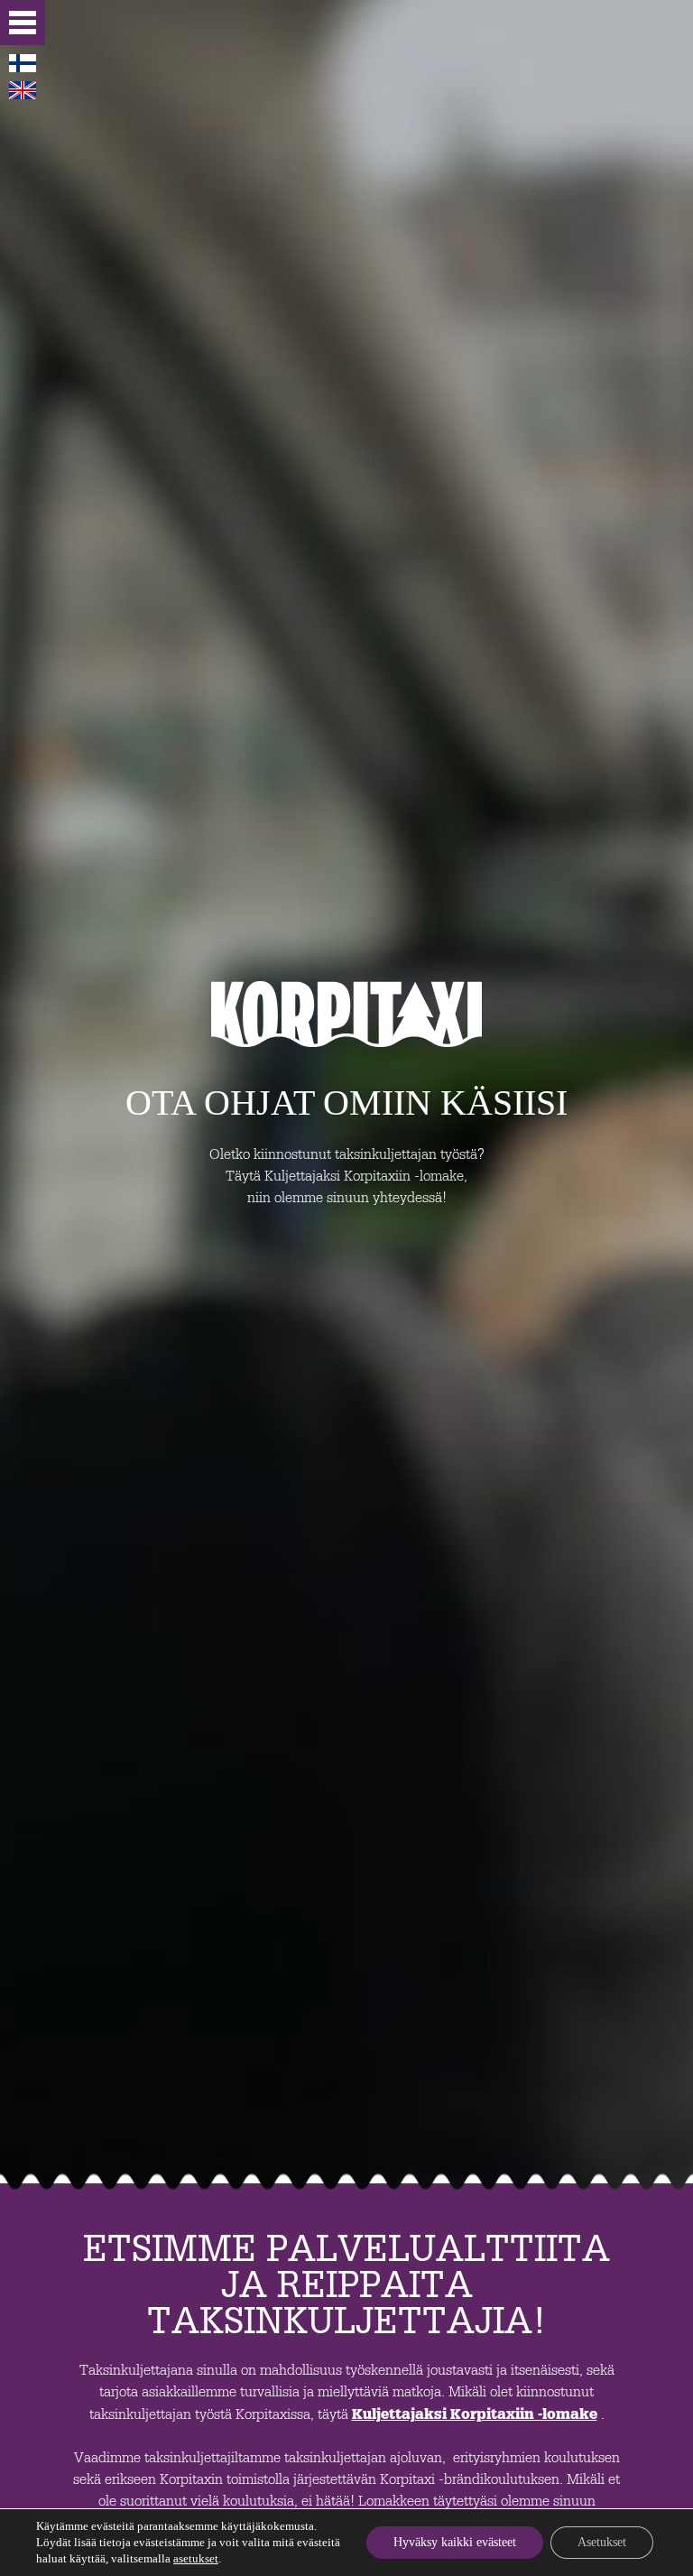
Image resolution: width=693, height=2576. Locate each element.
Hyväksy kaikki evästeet (455, 2542)
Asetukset (602, 2542)
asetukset (196, 2558)
